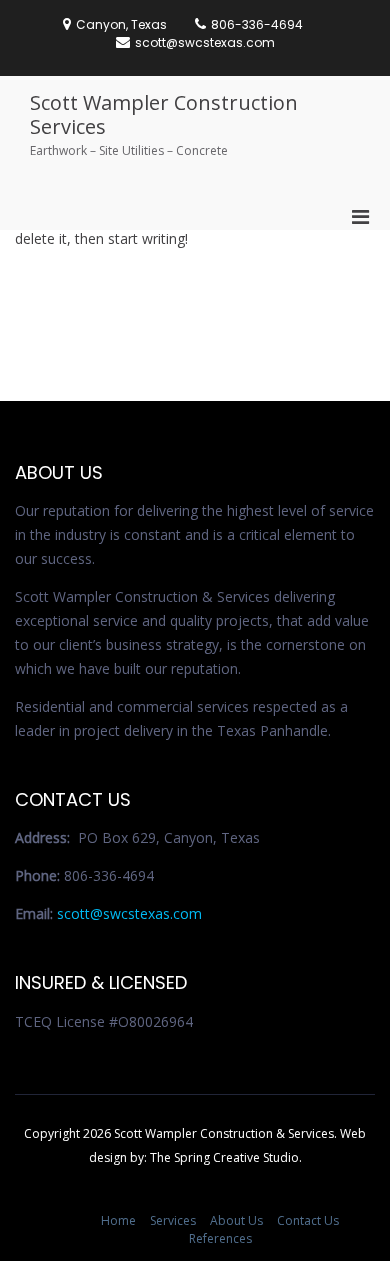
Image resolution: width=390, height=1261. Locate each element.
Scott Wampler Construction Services (164, 114)
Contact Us (308, 1220)
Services (173, 1220)
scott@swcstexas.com (129, 913)
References (220, 1238)
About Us (236, 1220)
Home (118, 1220)
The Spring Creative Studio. (226, 1157)
